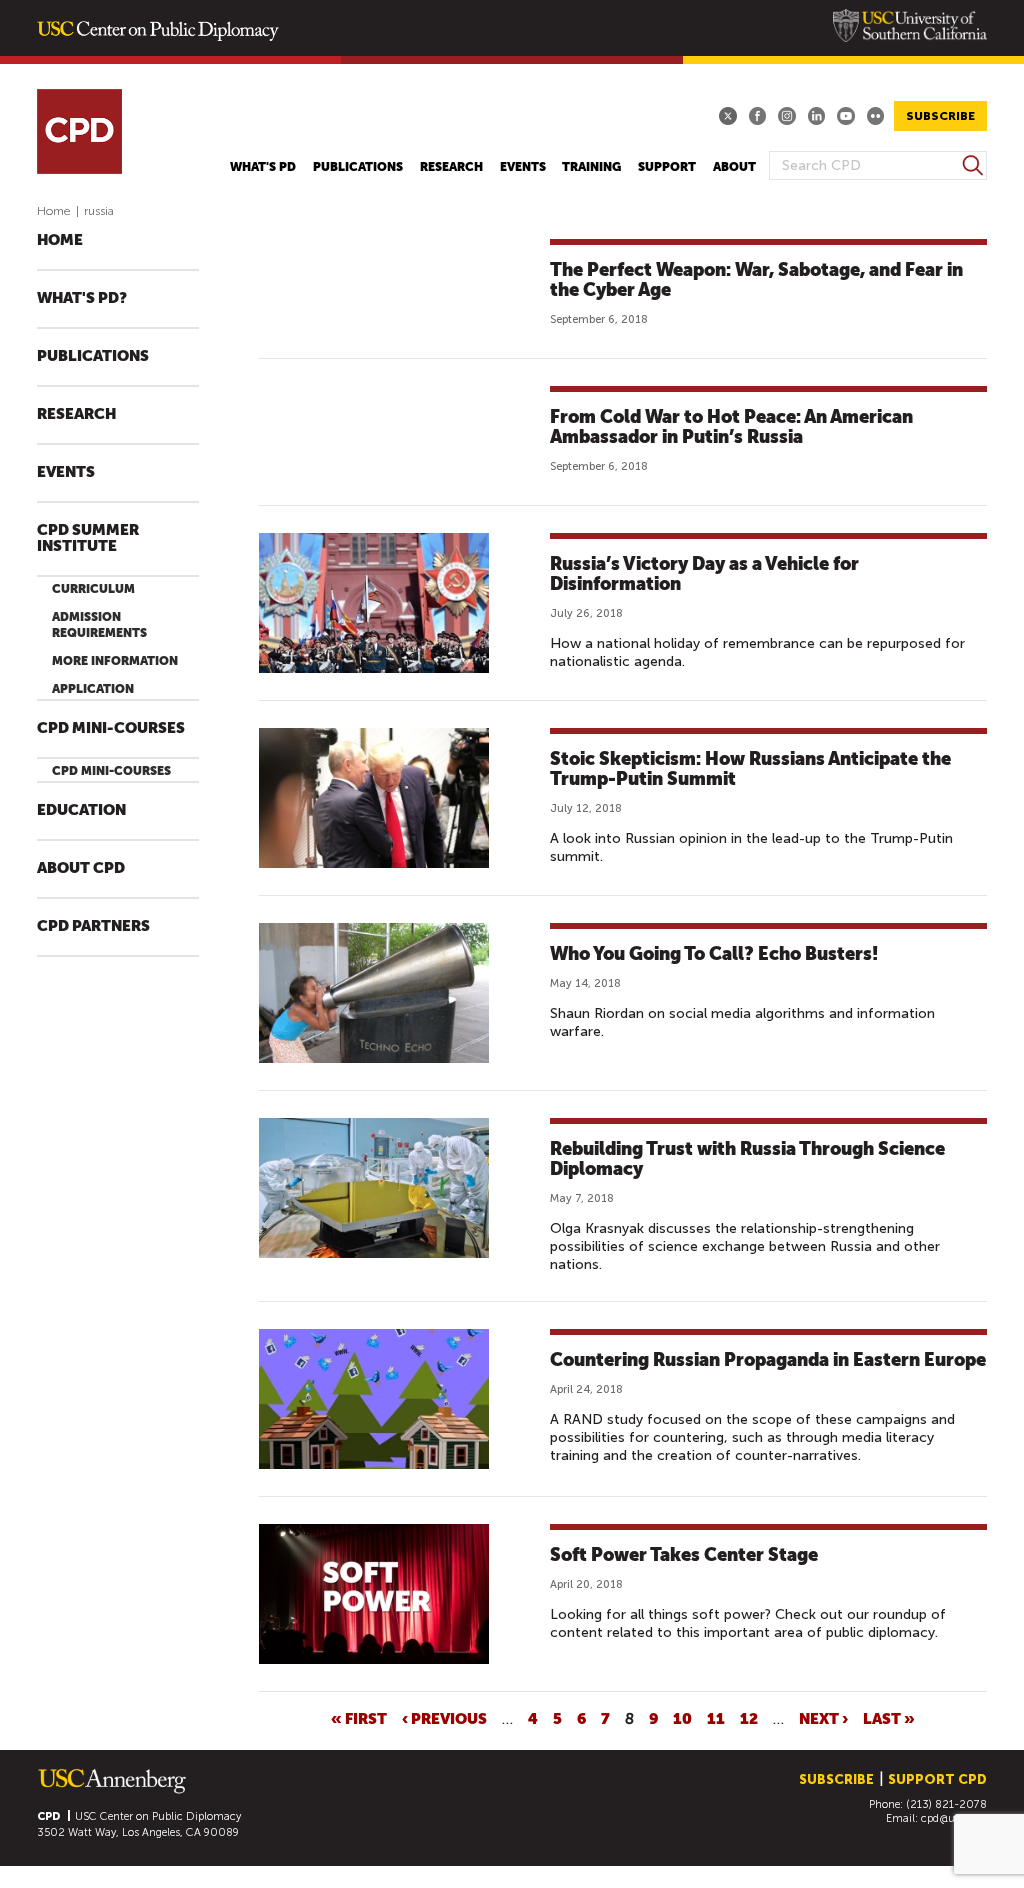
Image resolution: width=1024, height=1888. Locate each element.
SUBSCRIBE (940, 116)
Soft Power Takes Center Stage (684, 1554)
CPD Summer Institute (88, 538)
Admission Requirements (99, 625)
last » (889, 1718)
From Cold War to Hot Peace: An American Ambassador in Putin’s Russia (731, 426)
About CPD (81, 868)
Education (81, 810)
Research (451, 167)
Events (523, 167)
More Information (115, 661)
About (734, 167)
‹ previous (444, 1718)
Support (667, 167)
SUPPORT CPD (937, 1779)
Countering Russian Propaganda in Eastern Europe (768, 1359)
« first (359, 1718)
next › (823, 1718)
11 (716, 1718)
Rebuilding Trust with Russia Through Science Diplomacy (747, 1158)
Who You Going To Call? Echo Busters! (714, 953)
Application (93, 689)
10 (682, 1718)
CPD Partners (93, 926)
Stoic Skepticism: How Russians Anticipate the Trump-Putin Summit (750, 768)
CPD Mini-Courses (111, 728)
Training (591, 167)
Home (54, 211)
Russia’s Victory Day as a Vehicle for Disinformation (704, 573)
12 (749, 1718)
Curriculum (93, 589)
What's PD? (82, 298)
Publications (358, 167)
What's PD (263, 167)
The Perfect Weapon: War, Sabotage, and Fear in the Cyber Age (756, 279)
